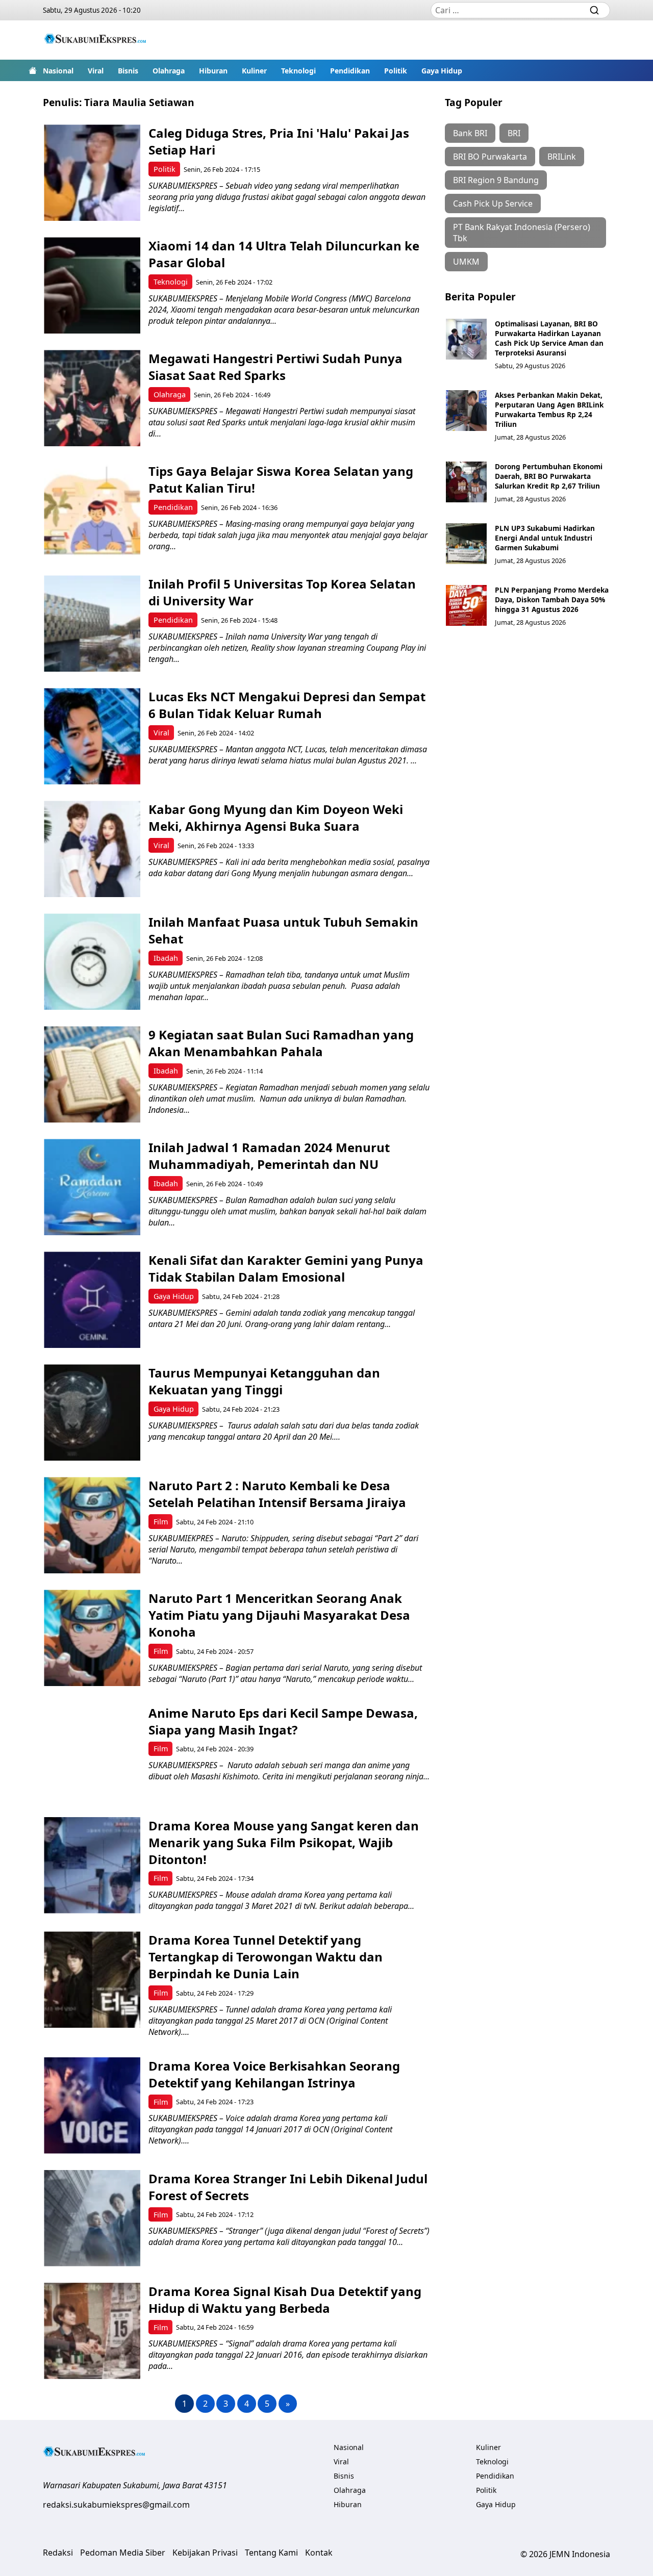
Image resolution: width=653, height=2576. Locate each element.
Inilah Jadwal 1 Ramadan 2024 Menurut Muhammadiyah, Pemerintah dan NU (269, 1156)
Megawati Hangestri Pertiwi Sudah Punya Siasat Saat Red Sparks (275, 367)
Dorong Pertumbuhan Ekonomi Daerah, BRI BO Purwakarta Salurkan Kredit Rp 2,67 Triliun (549, 476)
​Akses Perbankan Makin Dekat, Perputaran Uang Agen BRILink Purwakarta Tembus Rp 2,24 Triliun (549, 410)
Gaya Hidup (442, 71)
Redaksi (58, 2553)
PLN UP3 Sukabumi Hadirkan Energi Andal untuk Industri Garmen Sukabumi (545, 538)
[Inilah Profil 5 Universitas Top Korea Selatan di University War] (92, 623)
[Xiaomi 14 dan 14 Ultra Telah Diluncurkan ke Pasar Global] (92, 285)
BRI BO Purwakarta (490, 157)
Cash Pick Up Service (493, 203)
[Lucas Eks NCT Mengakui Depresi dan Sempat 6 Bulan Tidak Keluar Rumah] (92, 736)
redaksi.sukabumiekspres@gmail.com (116, 2505)
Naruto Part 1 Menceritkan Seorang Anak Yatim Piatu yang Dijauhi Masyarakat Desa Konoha (279, 1615)
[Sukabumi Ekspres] (95, 40)
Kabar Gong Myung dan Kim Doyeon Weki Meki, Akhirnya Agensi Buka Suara (276, 818)
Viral (96, 71)
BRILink (562, 157)
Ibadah (166, 958)
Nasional (58, 71)
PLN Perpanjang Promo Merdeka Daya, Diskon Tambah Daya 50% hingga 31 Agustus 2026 (552, 600)
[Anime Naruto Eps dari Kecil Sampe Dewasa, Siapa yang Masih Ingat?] (92, 1753)
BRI (514, 133)
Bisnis (128, 71)
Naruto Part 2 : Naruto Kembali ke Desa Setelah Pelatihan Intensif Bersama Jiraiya (277, 1494)
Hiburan (213, 71)
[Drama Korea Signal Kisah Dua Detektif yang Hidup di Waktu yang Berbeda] (92, 2331)
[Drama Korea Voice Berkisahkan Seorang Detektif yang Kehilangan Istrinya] (92, 2106)
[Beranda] (33, 70)
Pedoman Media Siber (123, 2553)
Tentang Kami (271, 2553)
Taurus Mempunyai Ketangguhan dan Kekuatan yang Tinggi (264, 1381)
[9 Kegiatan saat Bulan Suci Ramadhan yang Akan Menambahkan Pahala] (92, 1074)
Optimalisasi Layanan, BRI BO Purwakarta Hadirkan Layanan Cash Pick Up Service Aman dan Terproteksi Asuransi (549, 338)
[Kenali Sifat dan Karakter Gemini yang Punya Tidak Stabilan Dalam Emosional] (92, 1300)
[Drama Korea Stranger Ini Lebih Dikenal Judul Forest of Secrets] (92, 2218)
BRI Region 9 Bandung (496, 180)
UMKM (466, 262)
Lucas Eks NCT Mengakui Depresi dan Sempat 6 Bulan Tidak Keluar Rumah (287, 705)
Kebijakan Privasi (205, 2553)
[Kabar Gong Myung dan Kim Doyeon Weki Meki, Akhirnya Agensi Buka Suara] (92, 849)
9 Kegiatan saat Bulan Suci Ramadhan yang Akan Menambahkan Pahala (281, 1043)
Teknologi (298, 71)
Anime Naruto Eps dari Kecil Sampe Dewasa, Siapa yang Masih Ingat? (283, 1721)
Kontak (319, 2553)
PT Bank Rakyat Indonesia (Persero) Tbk (522, 233)
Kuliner (254, 71)
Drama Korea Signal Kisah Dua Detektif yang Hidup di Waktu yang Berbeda (285, 2300)
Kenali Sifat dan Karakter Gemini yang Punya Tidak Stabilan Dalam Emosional (286, 1268)
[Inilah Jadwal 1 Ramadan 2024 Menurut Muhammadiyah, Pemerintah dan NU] (92, 1187)
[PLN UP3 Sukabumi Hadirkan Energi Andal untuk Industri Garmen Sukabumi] (466, 544)
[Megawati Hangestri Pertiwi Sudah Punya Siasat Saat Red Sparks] (92, 398)
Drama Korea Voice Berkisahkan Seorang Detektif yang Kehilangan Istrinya (274, 2074)
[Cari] (594, 10)
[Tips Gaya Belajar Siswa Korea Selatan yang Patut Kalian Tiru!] (92, 511)
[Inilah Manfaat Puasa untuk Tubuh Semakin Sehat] (92, 962)
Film (161, 1522)
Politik (396, 71)
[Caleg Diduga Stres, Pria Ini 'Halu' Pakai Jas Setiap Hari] (92, 173)
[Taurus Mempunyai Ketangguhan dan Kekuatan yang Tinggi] (92, 1412)
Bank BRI (470, 133)
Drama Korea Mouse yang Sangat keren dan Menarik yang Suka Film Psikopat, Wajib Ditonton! (284, 1842)
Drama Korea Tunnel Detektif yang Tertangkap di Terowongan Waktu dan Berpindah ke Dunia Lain (266, 1957)
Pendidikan (350, 71)
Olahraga (169, 71)
